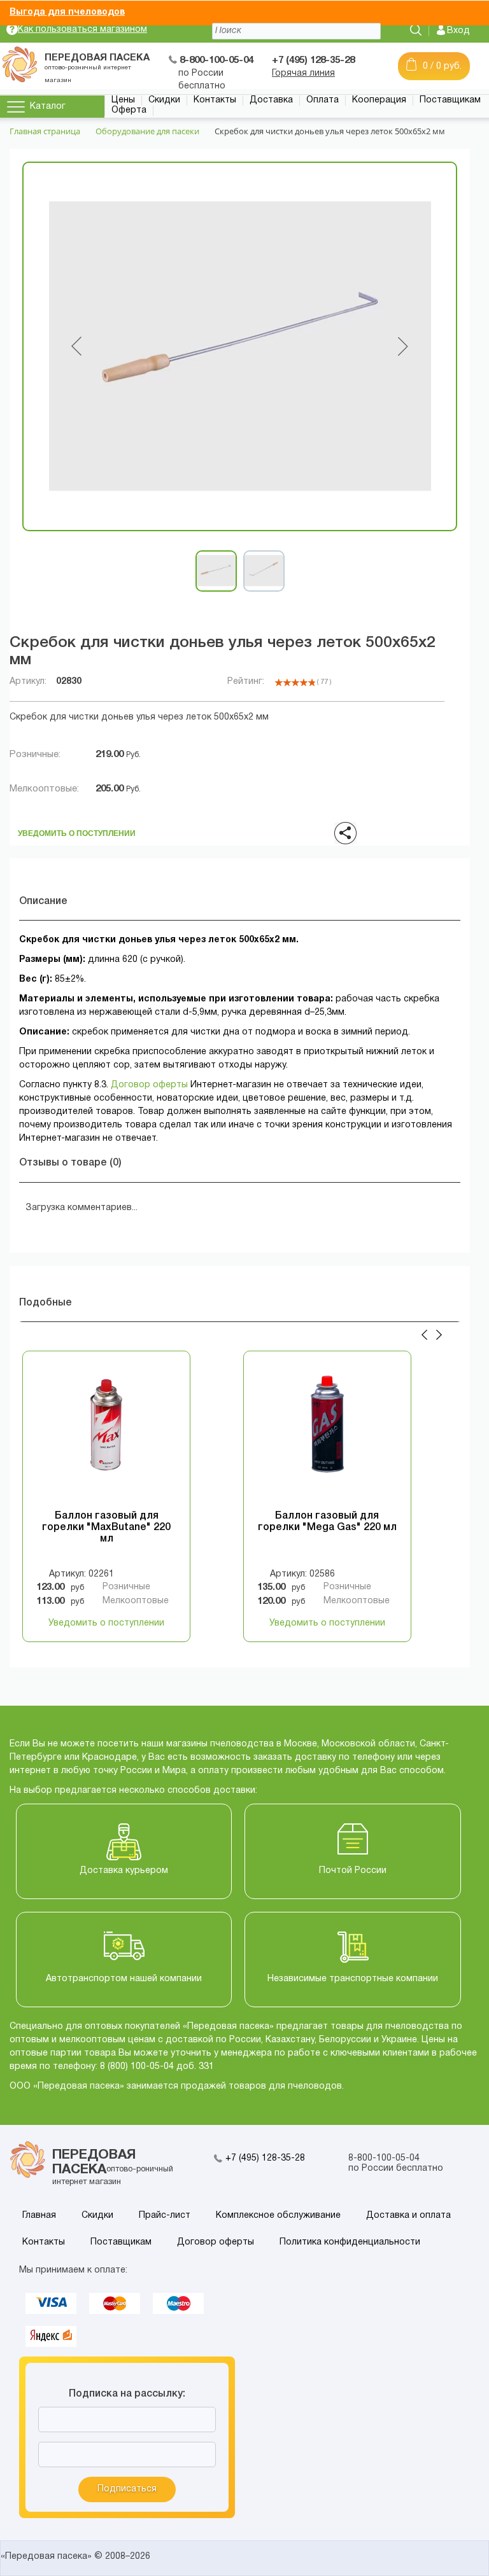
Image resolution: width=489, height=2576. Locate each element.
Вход (458, 31)
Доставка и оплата (408, 2216)
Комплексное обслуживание (278, 2216)
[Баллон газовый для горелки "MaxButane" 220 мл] (106, 1435)
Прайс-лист (165, 2216)
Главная (39, 2216)
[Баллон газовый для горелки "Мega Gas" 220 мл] (327, 1435)
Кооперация (379, 100)
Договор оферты (149, 1085)
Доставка (271, 100)
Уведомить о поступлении (77, 830)
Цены (123, 100)
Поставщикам (450, 100)
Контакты (215, 100)
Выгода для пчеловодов (67, 12)
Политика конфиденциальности (350, 2242)
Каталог (48, 107)
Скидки (164, 100)
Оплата (322, 100)
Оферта (129, 110)
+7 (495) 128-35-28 (265, 2158)
